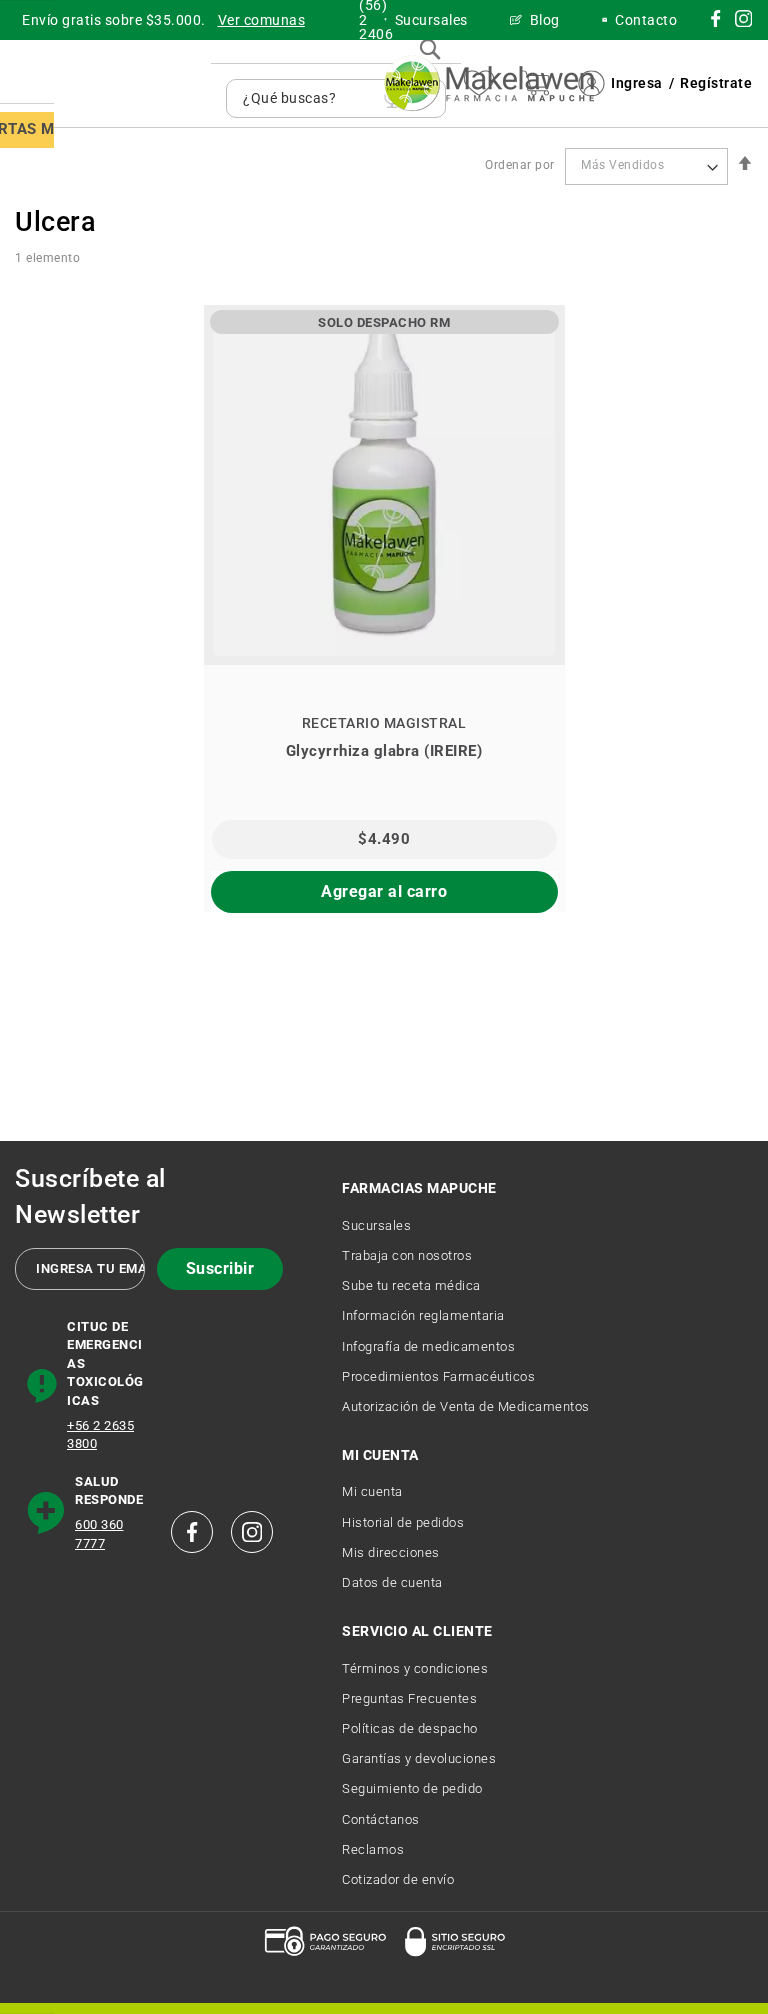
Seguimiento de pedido (412, 1788)
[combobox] (308, 98)
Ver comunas (262, 20)
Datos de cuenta (392, 1582)
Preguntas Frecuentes (409, 1698)
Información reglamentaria (423, 1315)
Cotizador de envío (398, 1879)
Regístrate (716, 83)
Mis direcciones (391, 1552)
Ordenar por (520, 165)
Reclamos (373, 1849)
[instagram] (715, 22)
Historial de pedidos (403, 1522)
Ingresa (637, 83)
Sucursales (376, 1225)
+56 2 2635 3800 (100, 1435)
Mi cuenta (372, 1491)
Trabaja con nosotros (407, 1255)
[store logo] (489, 83)
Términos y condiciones (415, 1668)
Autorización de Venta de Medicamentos (466, 1406)
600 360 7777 (99, 1534)
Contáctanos (381, 1819)
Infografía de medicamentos (428, 1346)
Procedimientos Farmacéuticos (438, 1376)
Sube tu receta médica (411, 1285)
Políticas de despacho (410, 1728)
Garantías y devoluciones (419, 1758)
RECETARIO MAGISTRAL (384, 723)
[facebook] (192, 1532)
